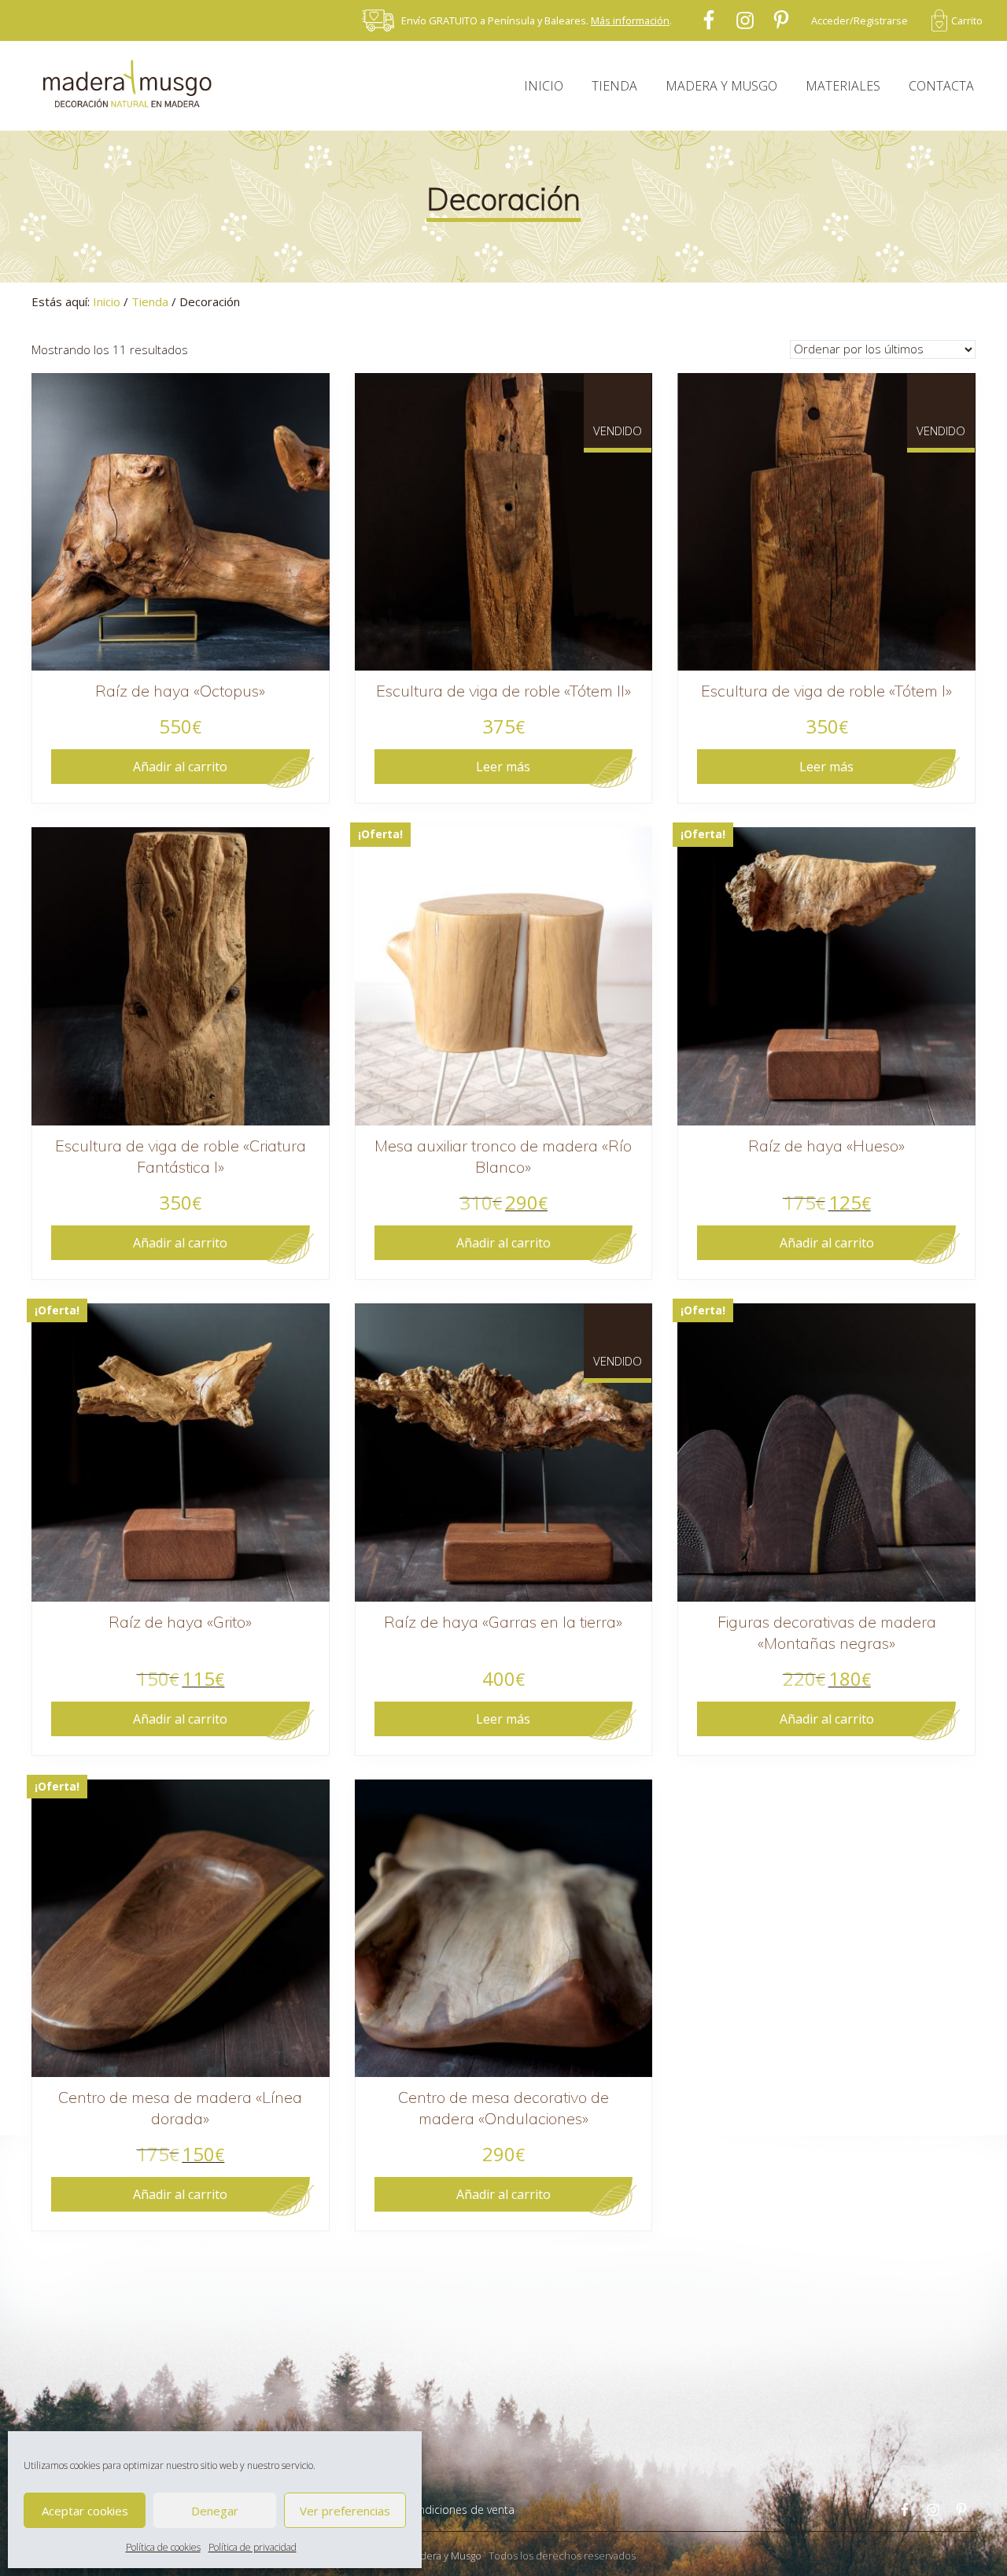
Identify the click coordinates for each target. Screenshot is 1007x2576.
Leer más (503, 767)
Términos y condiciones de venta (431, 2509)
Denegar (215, 2511)
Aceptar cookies (85, 2511)
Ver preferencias (345, 2511)
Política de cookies (163, 2547)
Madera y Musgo (444, 2556)
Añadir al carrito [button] (180, 767)
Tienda (150, 301)
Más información (630, 20)
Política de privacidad (253, 2547)
